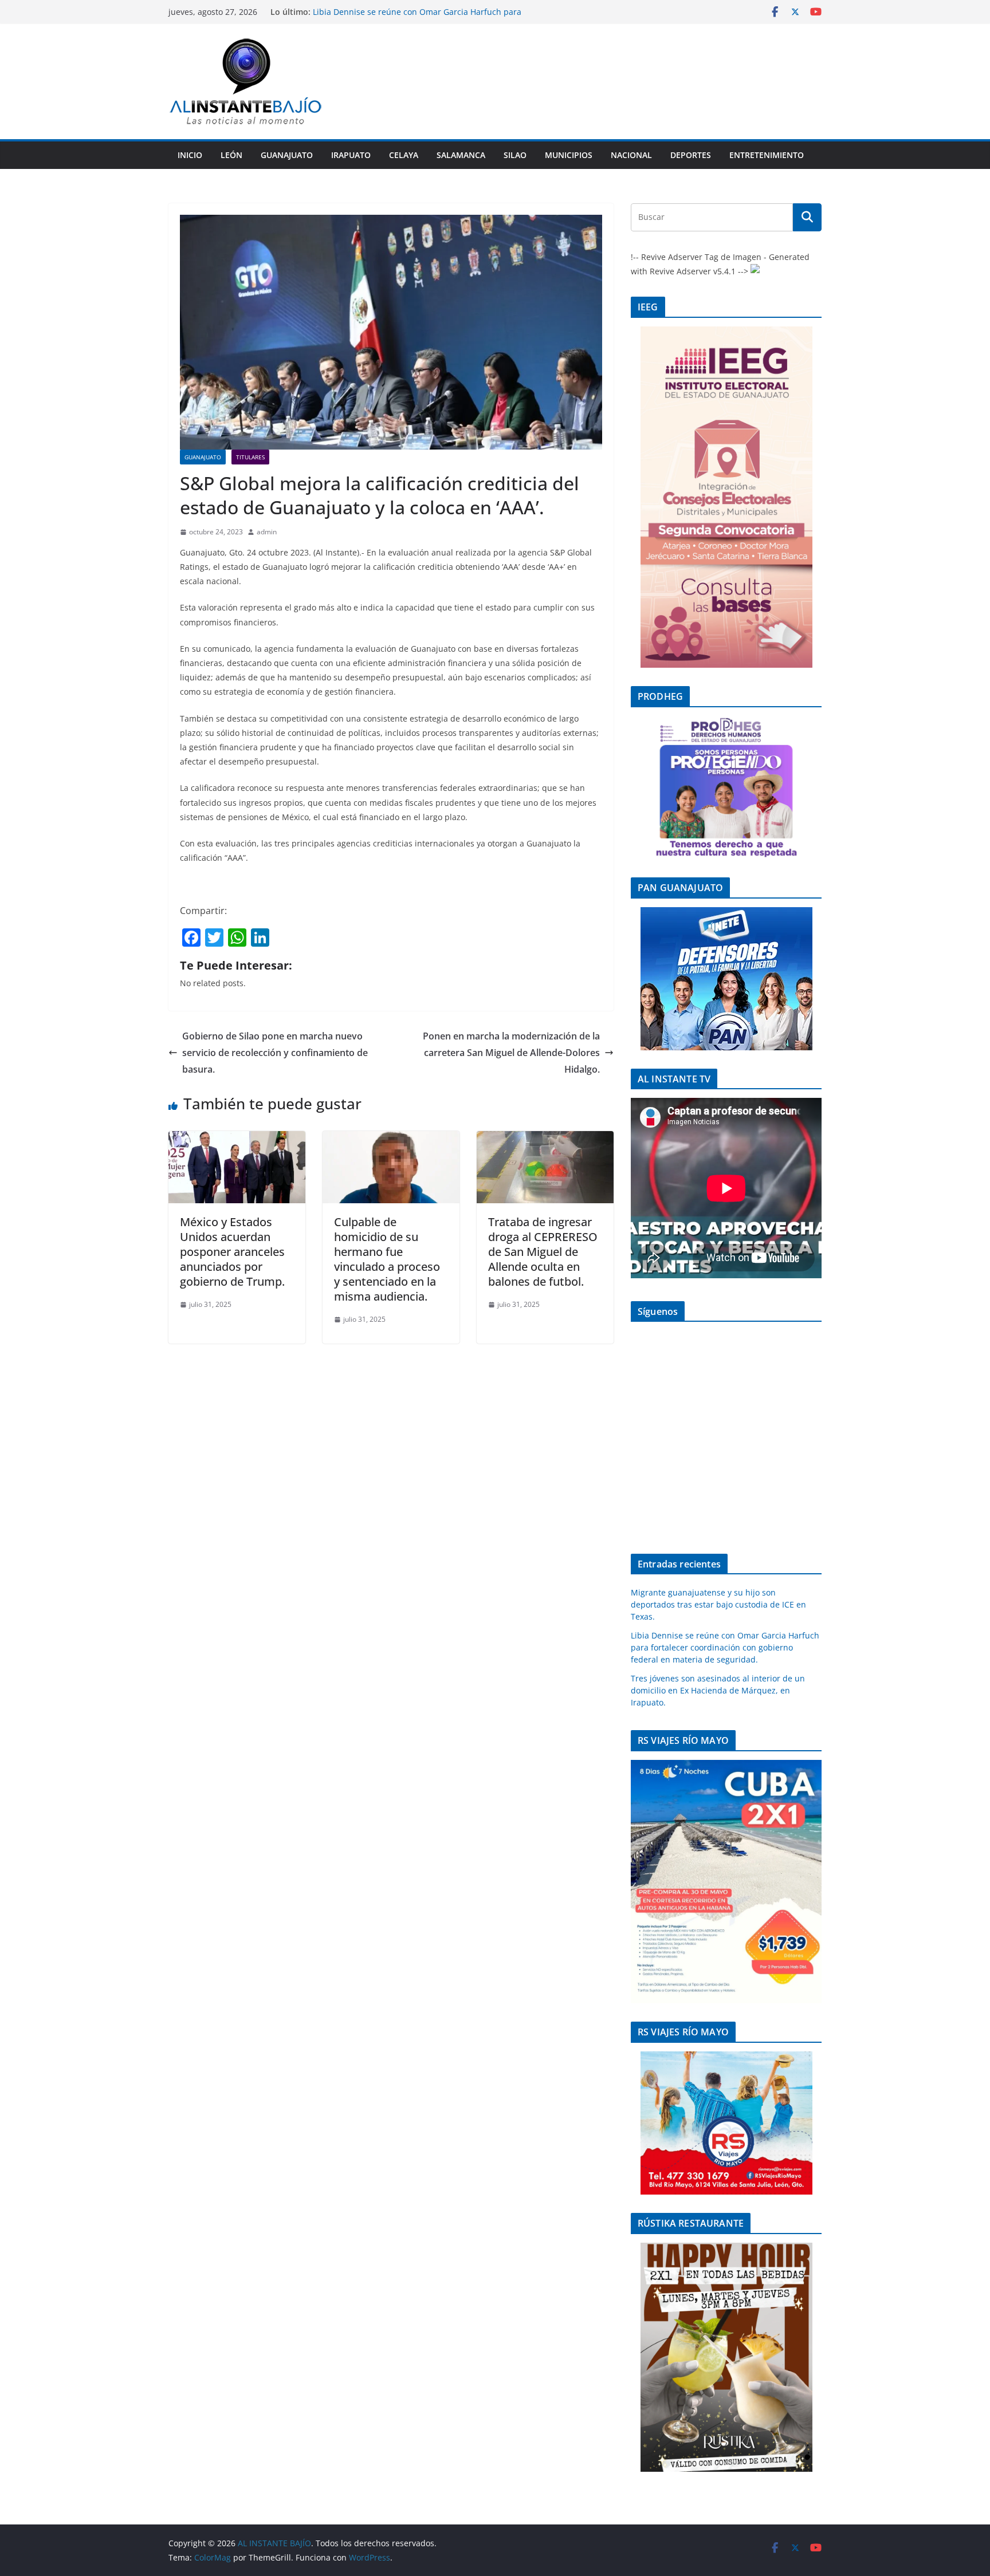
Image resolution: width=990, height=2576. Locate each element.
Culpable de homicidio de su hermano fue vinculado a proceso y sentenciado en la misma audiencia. (387, 1259)
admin (267, 532)
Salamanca (461, 155)
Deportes (691, 155)
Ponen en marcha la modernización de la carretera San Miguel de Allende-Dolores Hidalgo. (511, 1053)
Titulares (250, 457)
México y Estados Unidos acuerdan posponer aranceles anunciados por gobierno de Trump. (232, 1252)
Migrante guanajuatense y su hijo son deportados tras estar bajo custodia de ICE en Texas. (718, 1604)
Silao (515, 155)
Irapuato (351, 155)
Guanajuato (287, 155)
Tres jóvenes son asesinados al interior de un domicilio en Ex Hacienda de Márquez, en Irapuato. (718, 1690)
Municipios (569, 155)
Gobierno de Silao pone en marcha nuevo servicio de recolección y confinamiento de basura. (275, 1053)
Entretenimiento (767, 155)
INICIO (190, 155)
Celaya (404, 155)
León (231, 155)
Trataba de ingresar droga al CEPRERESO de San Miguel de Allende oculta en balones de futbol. (543, 1252)
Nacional (631, 155)
